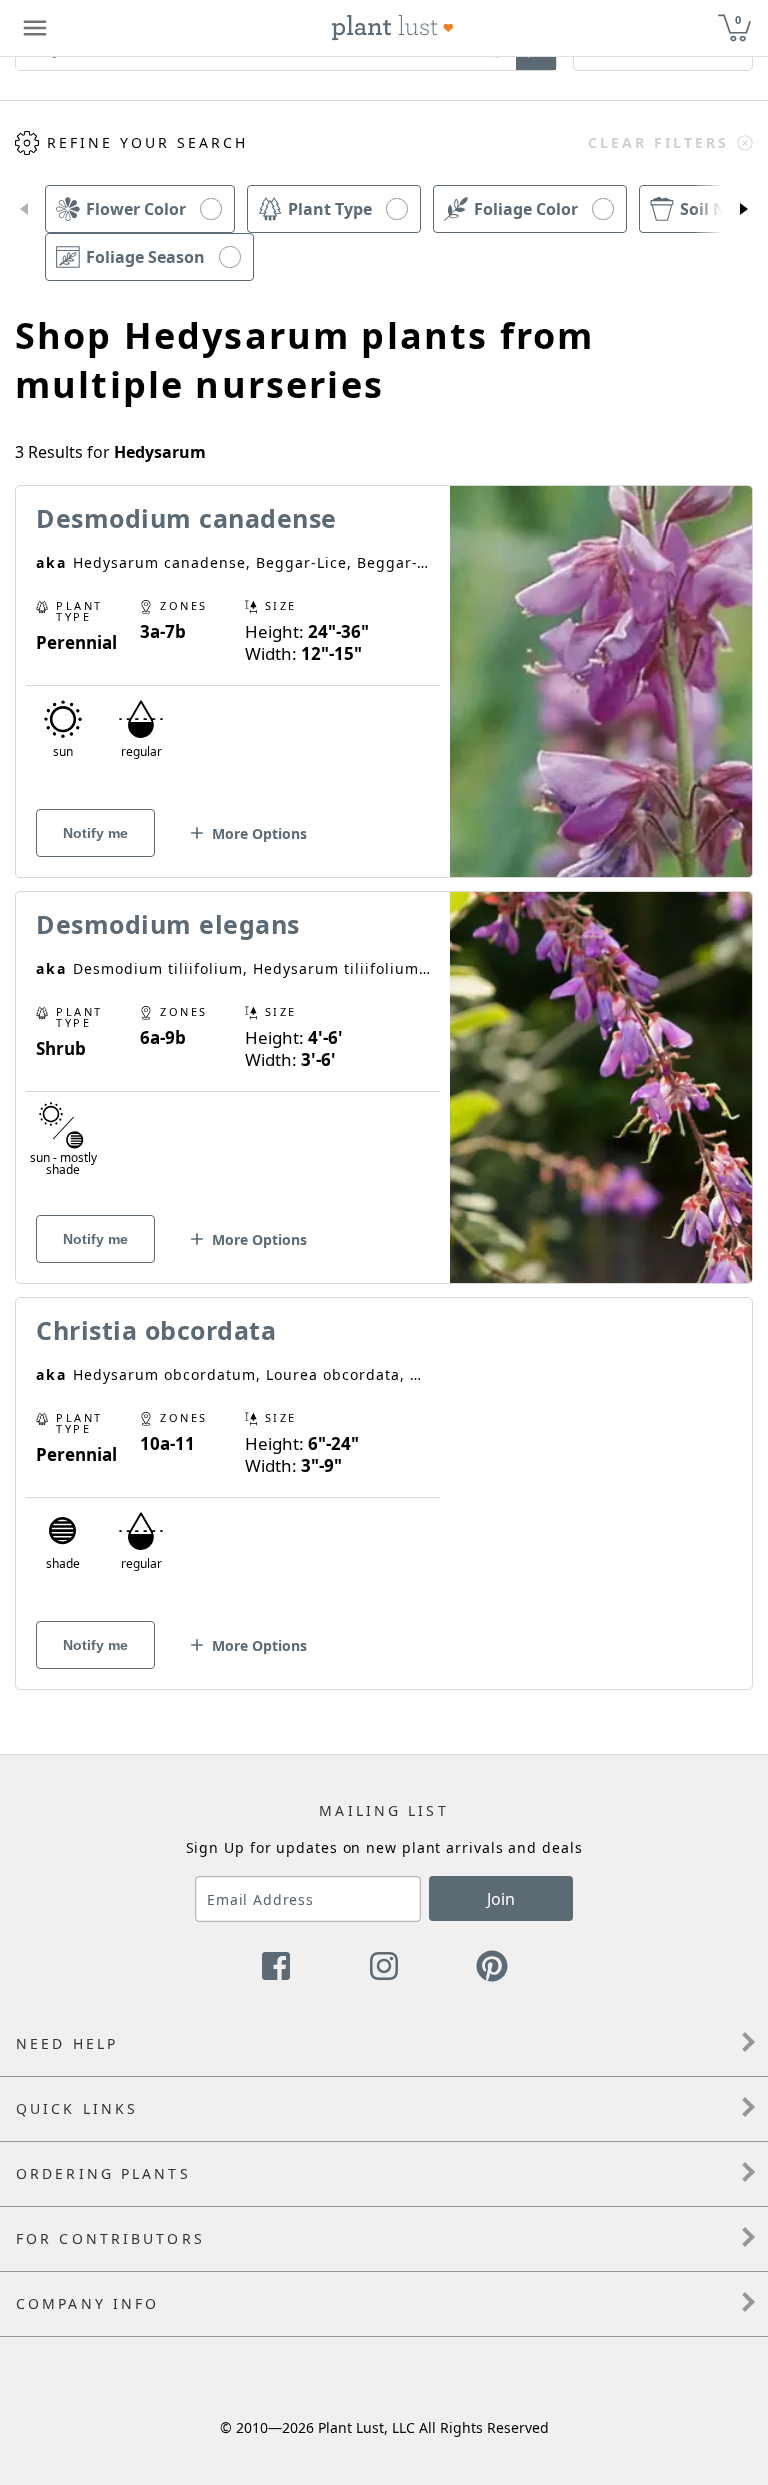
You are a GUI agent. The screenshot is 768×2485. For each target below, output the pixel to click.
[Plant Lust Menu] (35, 28)
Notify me (95, 833)
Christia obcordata (156, 1330)
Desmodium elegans (168, 924)
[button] (24, 209)
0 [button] (738, 19)
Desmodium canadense (186, 518)
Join (501, 1899)
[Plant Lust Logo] (393, 28)
